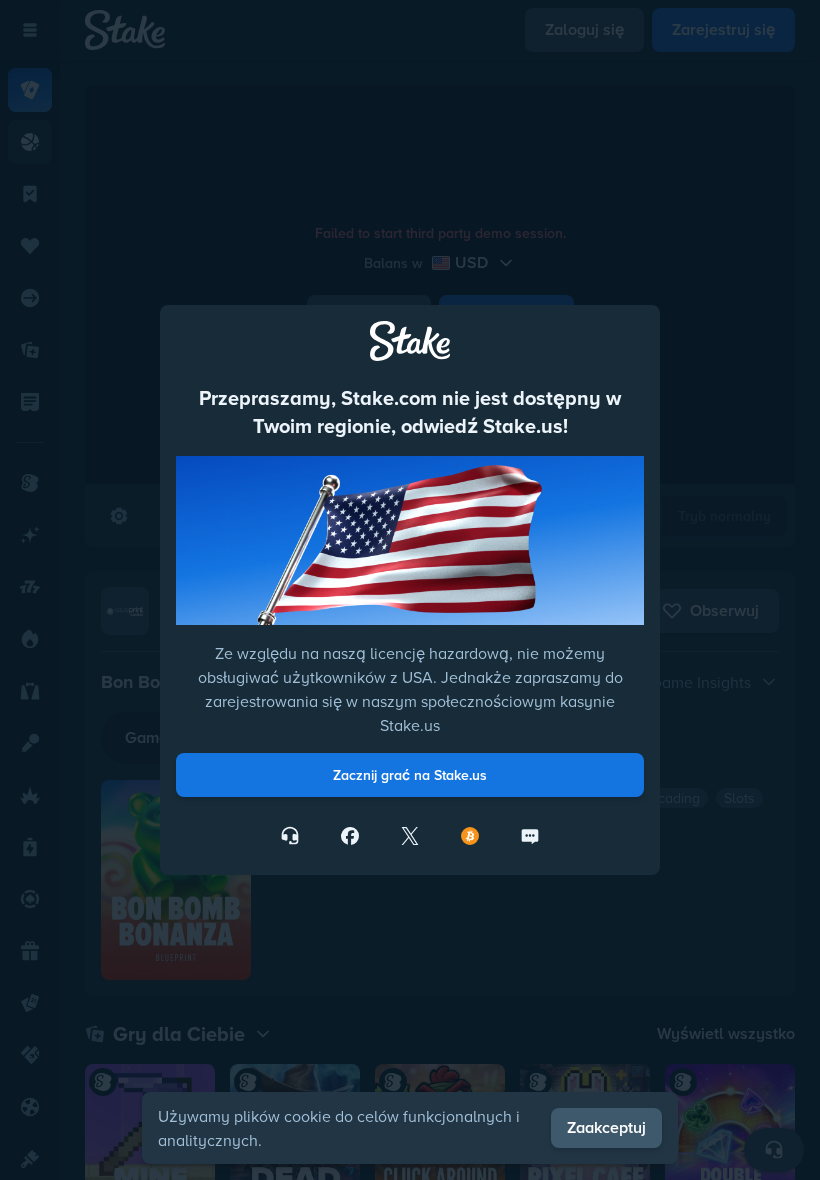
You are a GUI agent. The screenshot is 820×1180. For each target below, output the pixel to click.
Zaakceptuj (606, 1127)
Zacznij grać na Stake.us (410, 775)
